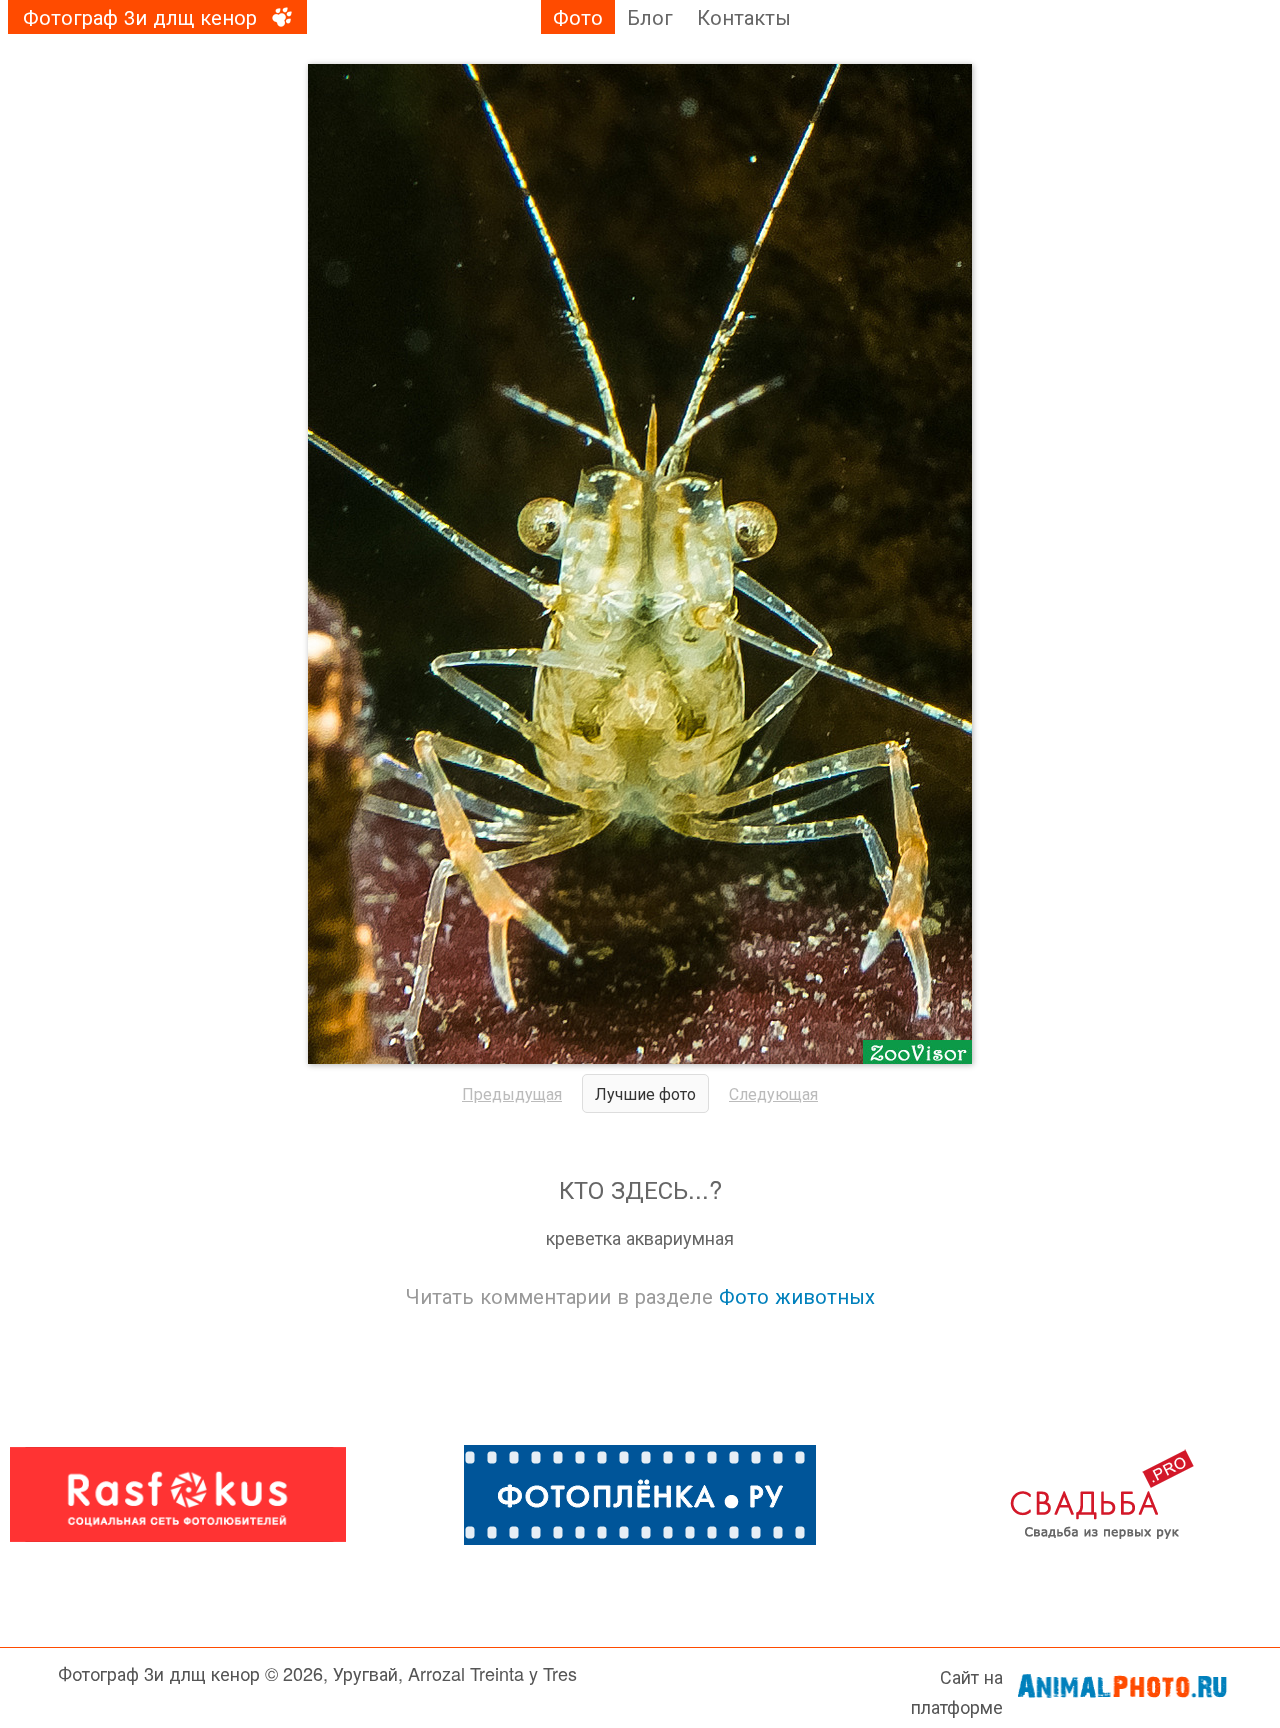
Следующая (773, 1093)
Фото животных (797, 1295)
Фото (578, 16)
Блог (650, 16)
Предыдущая (512, 1093)
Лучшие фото (645, 1093)
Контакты (744, 16)
